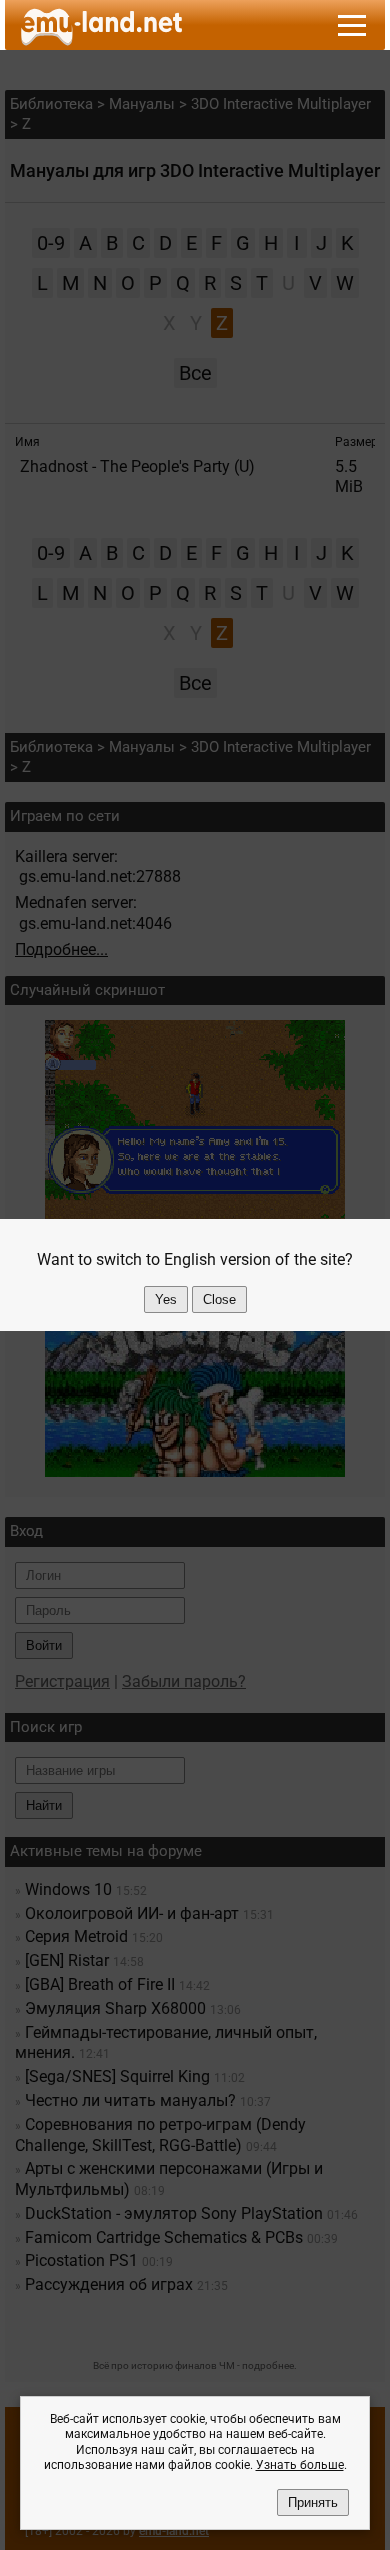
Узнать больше (300, 2465)
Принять (313, 2502)
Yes (166, 1299)
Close (219, 1299)
